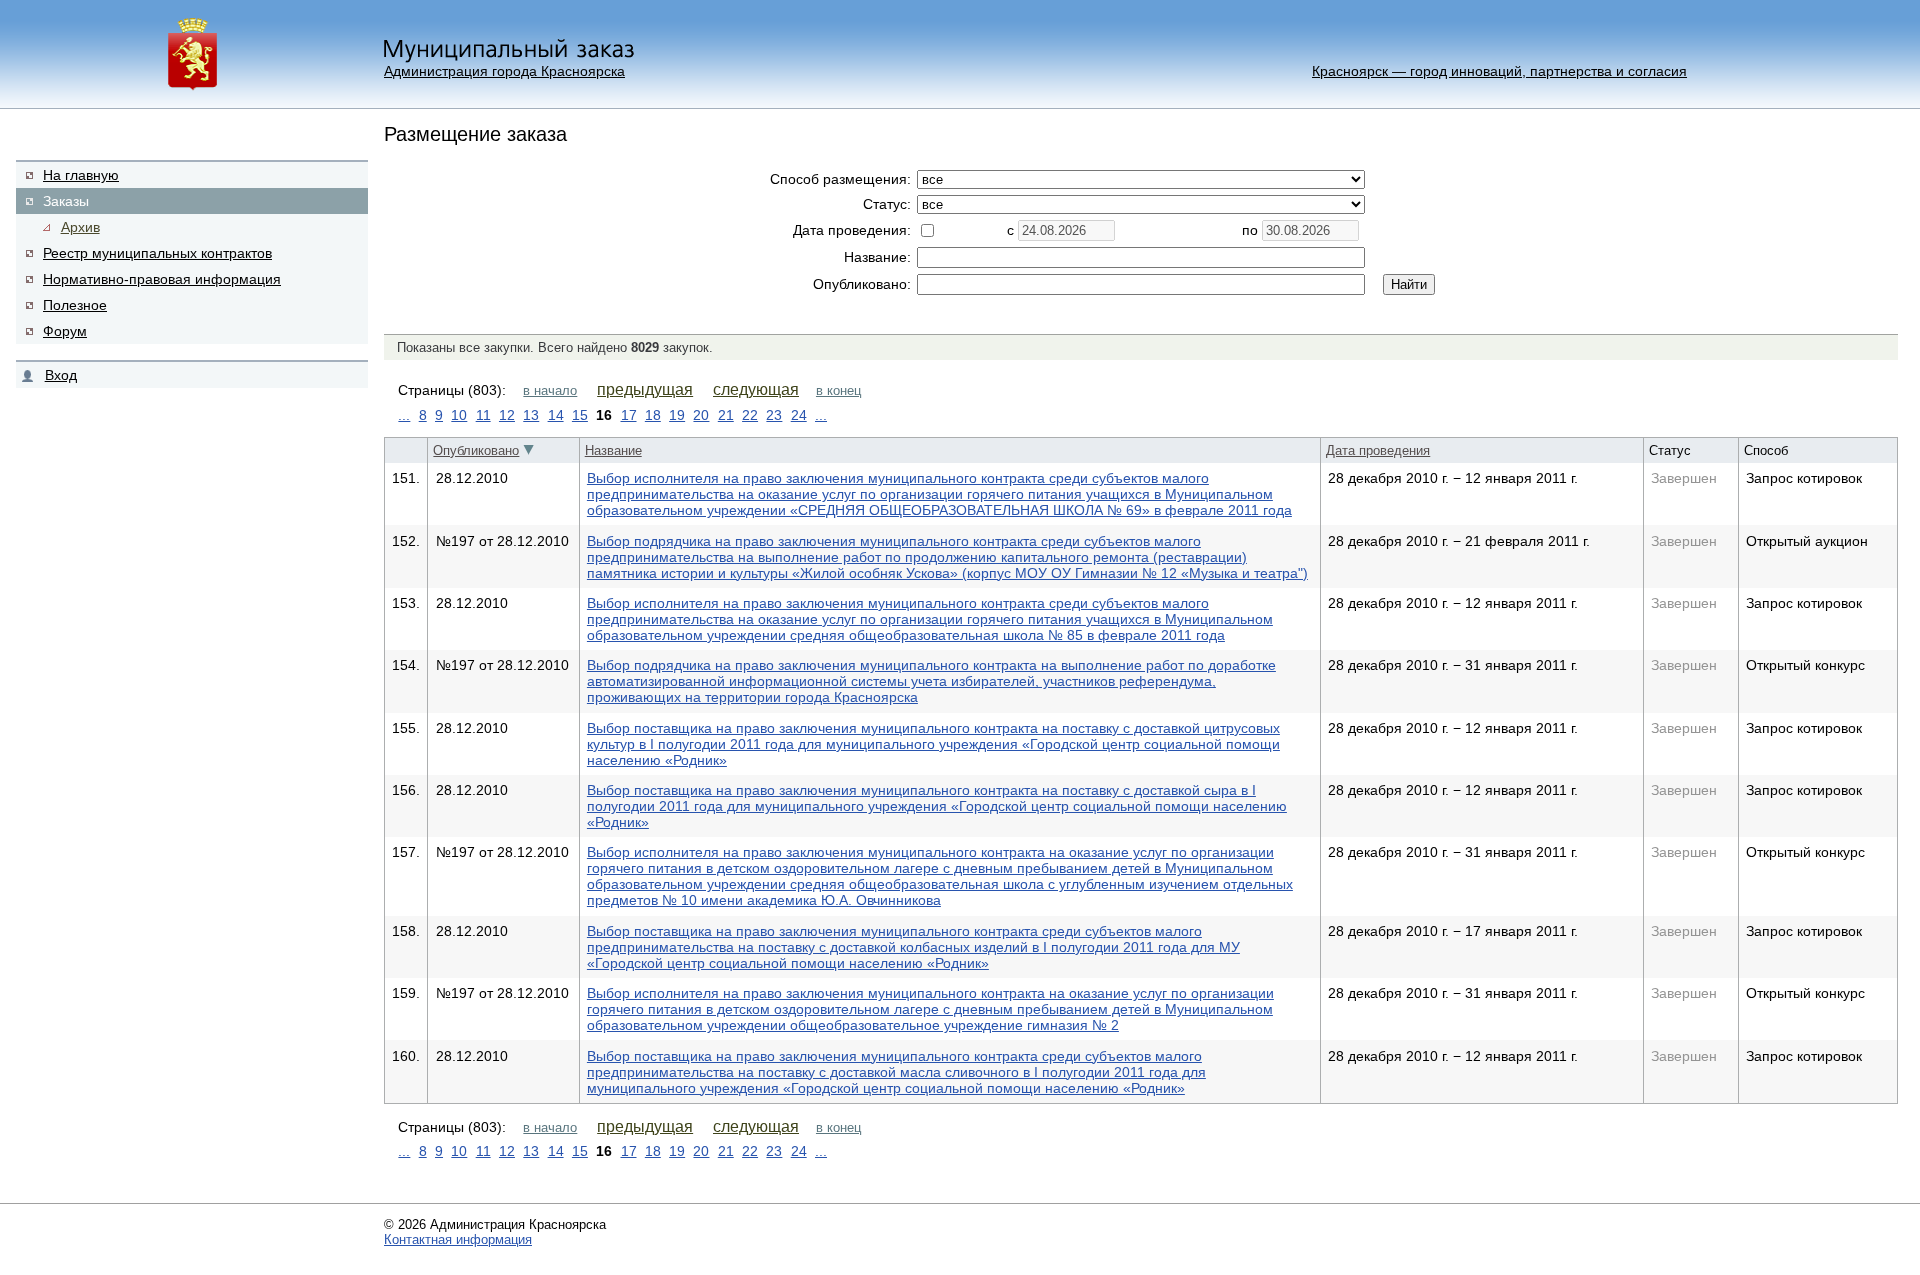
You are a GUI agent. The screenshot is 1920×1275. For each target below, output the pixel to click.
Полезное (75, 305)
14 (556, 415)
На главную (81, 175)
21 (726, 415)
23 (774, 415)
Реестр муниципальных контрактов (157, 253)
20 (701, 415)
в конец (838, 390)
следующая (756, 389)
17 (629, 415)
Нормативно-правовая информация (162, 279)
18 (653, 415)
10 (459, 415)
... (404, 415)
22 (750, 415)
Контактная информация (458, 1239)
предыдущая (645, 389)
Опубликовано (476, 450)
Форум (65, 331)
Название (613, 450)
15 (580, 415)
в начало (550, 390)
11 (483, 415)
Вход (61, 375)
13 (531, 415)
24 (799, 415)
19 (677, 415)
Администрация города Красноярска (504, 71)
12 (507, 415)
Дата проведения (1378, 450)
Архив (80, 227)
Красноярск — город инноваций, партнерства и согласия (1499, 71)
